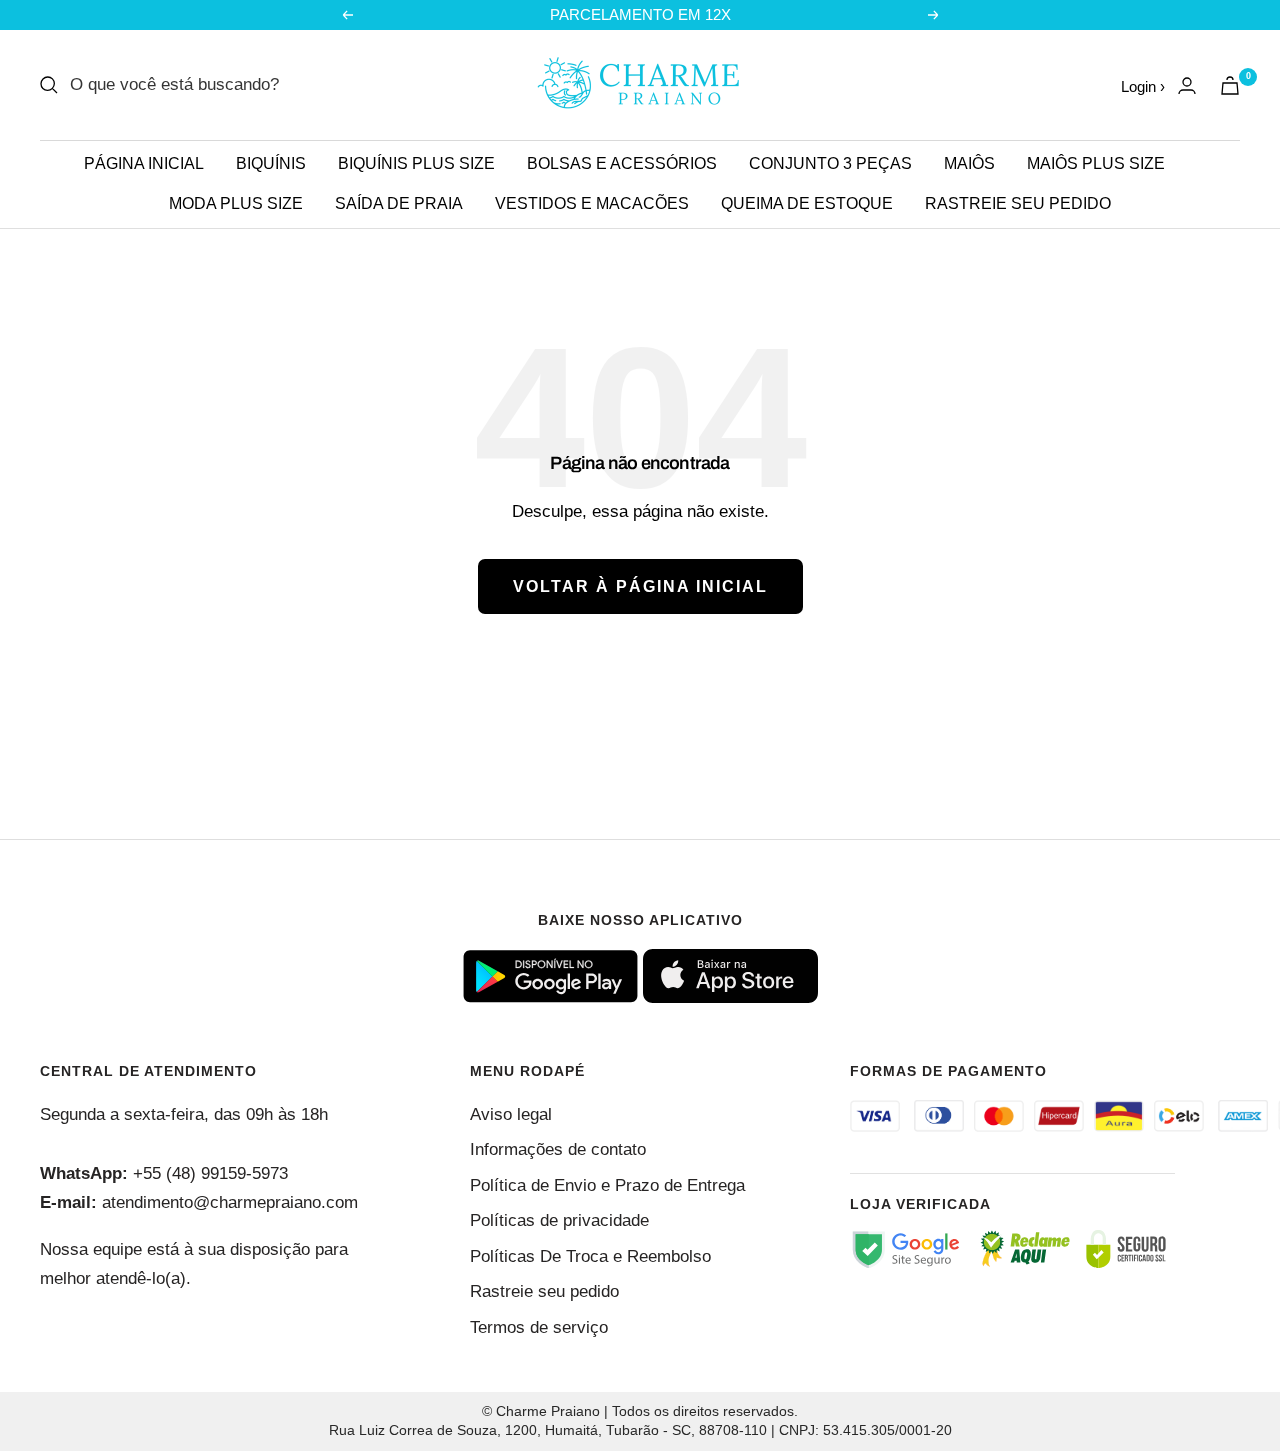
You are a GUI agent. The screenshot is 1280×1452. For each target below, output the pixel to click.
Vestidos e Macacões (592, 203)
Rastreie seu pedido (1018, 203)
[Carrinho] (1230, 85)
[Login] (1187, 85)
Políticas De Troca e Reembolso (590, 1256)
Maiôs (969, 163)
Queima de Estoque (807, 203)
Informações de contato (558, 1149)
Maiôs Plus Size (1096, 163)
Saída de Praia (399, 203)
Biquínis (271, 163)
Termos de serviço (539, 1327)
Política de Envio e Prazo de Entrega (607, 1185)
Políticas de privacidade (559, 1220)
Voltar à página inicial (640, 586)
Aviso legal (511, 1114)
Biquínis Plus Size (416, 163)
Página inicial (144, 163)
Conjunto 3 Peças (830, 163)
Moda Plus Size (236, 203)
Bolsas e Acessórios (622, 163)
